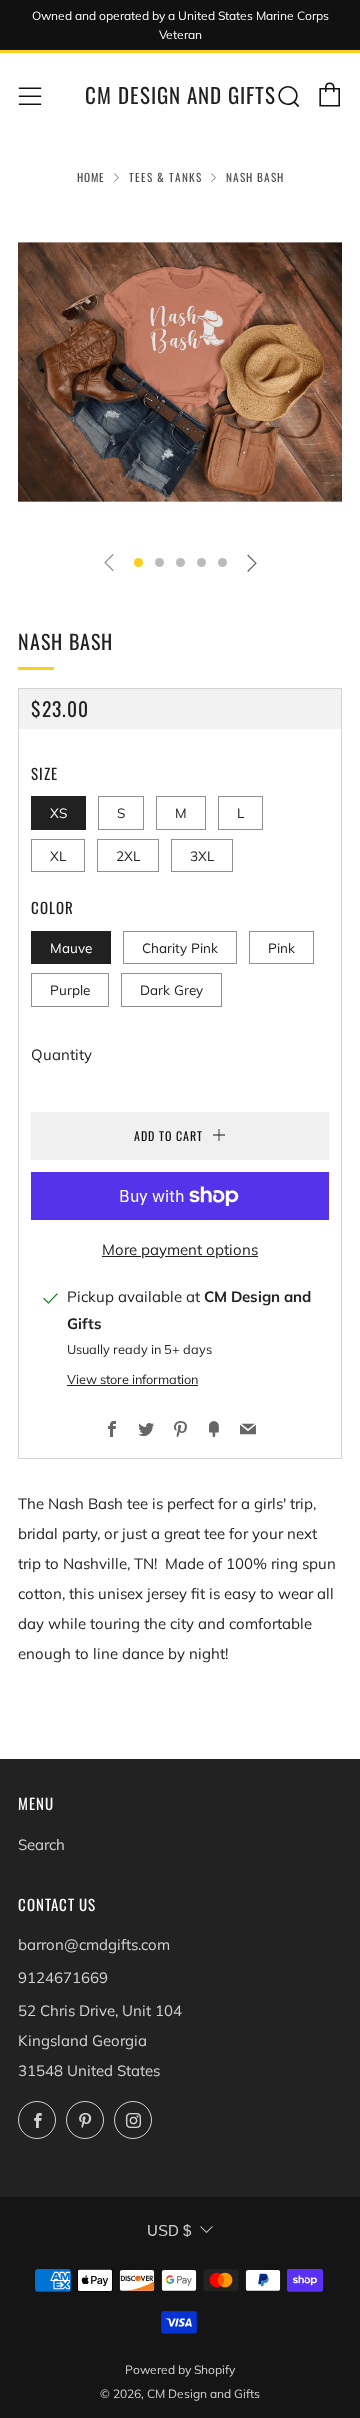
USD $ (169, 2230)
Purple (70, 989)
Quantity (61, 1054)
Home (91, 177)
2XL (128, 855)
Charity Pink (180, 947)
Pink (281, 947)
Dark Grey (171, 989)
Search (41, 1844)
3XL (202, 855)
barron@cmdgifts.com (94, 1944)
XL (58, 855)
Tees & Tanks (165, 177)
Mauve (71, 947)
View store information (132, 1379)
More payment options (180, 1249)
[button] (138, 562)
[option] (180, 372)
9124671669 (63, 1977)
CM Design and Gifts (180, 95)
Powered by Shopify (180, 2369)
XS (58, 812)
